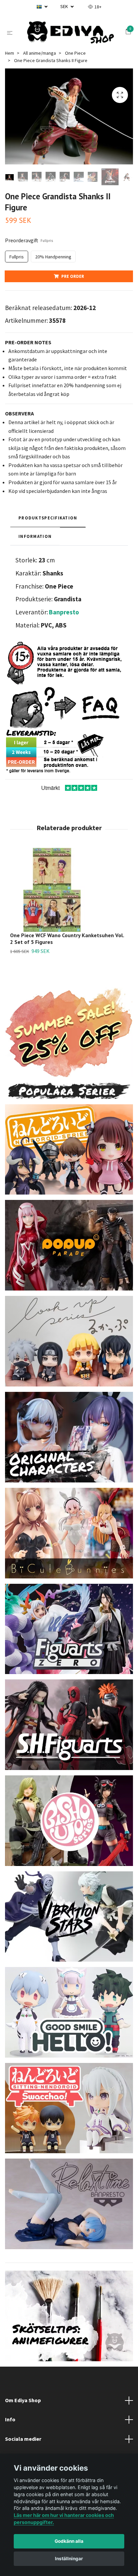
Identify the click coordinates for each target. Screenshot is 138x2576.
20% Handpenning (53, 260)
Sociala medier (23, 2442)
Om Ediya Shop (23, 2404)
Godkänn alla (69, 2541)
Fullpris (17, 260)
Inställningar (69, 2559)
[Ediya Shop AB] (70, 34)
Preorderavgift (29, 244)
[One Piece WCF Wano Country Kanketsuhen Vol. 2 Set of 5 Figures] (69, 893)
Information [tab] (35, 540)
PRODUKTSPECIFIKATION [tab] (48, 521)
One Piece (75, 56)
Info (10, 2423)
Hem (10, 56)
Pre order (73, 280)
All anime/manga (40, 56)
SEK (65, 6)
